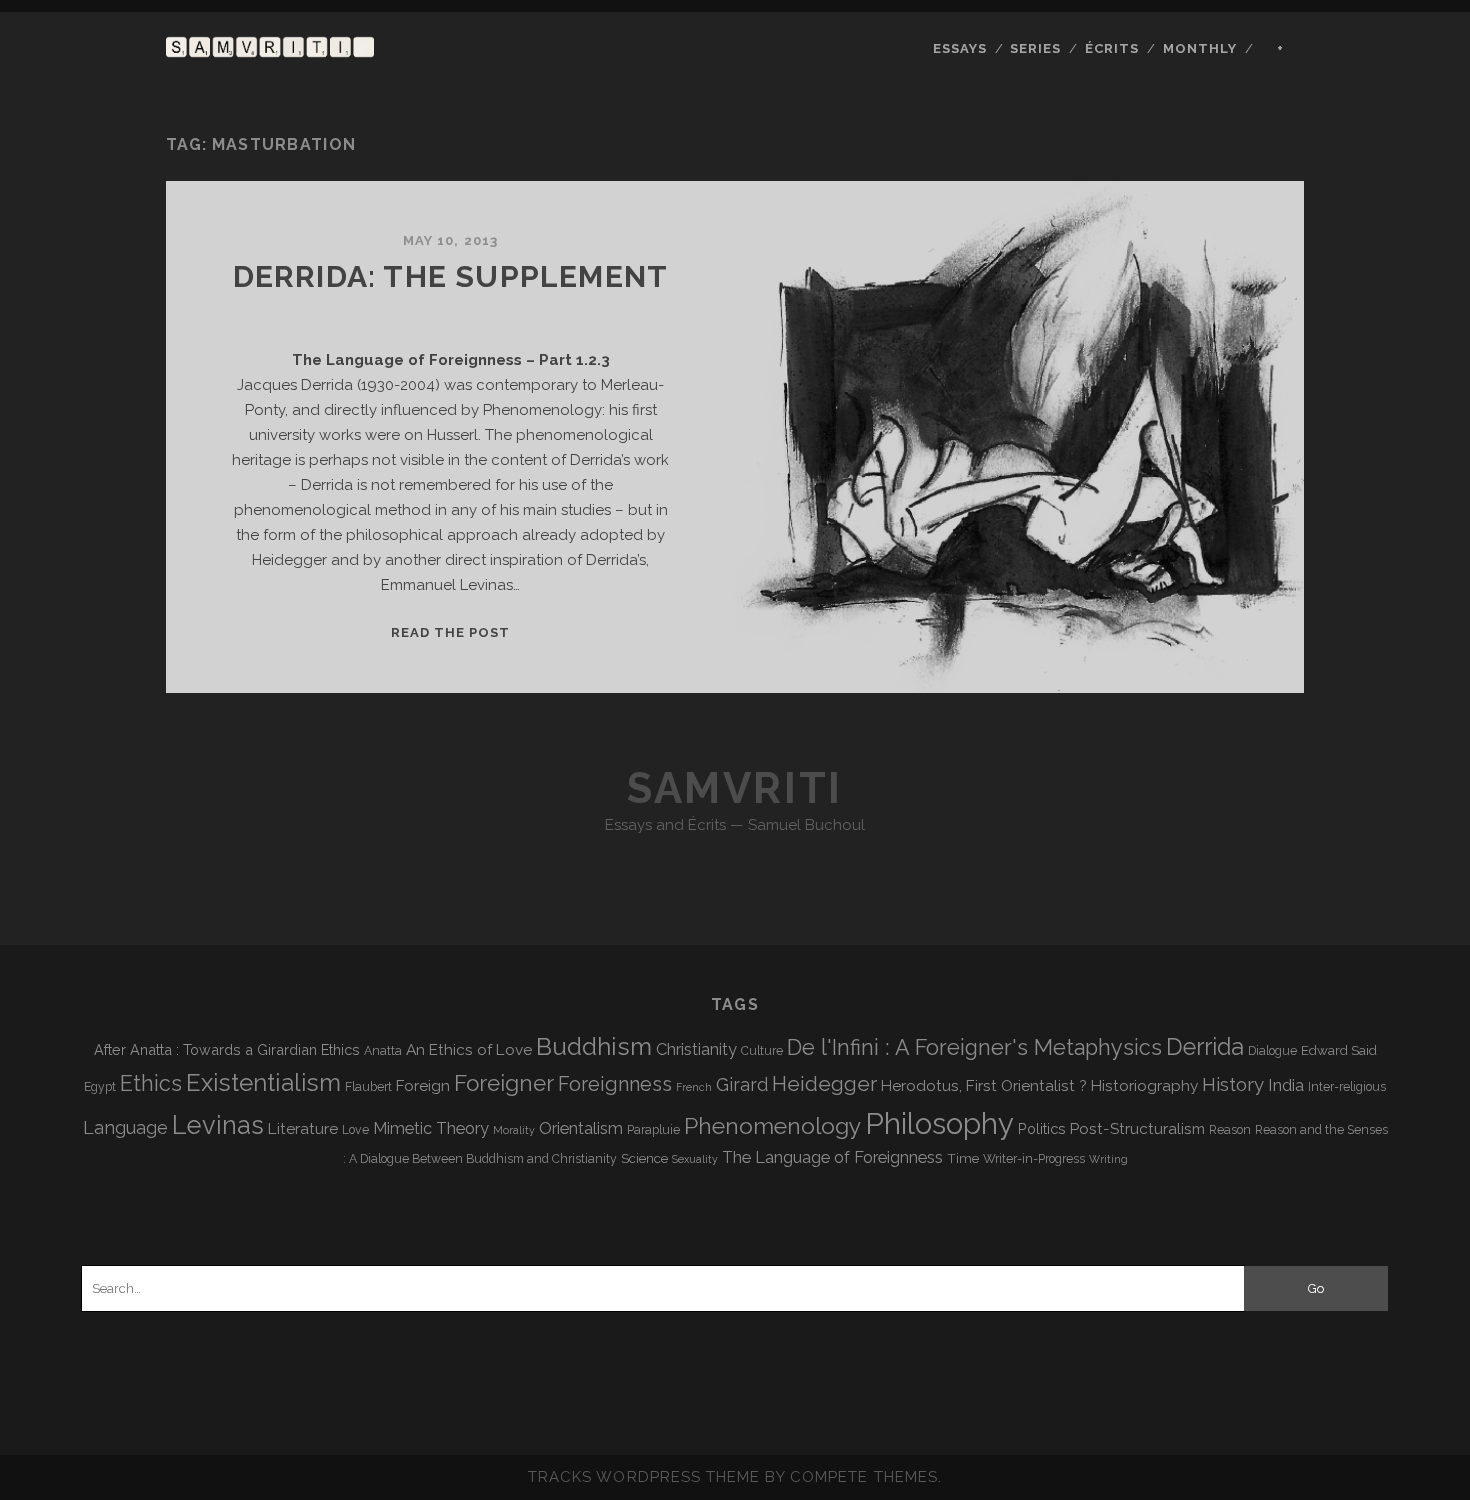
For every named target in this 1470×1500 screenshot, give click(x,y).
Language (125, 1127)
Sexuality (695, 1159)
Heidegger (824, 1084)
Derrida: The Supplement (451, 276)
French (694, 1087)
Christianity (696, 1049)
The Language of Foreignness (832, 1157)
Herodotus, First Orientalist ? (984, 1085)
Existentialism (263, 1082)
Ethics (151, 1083)
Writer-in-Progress (1034, 1159)
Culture (762, 1051)
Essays (960, 48)
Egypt (100, 1087)
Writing (1108, 1159)
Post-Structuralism (1137, 1128)
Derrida (1205, 1046)
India (1286, 1085)
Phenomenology (772, 1125)
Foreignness (615, 1084)
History (1233, 1084)
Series (1035, 48)
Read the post (451, 632)
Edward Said (1339, 1050)
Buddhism (594, 1046)
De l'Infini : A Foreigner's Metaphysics (974, 1047)
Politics (1042, 1128)
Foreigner (504, 1083)
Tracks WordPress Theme (644, 1477)
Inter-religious (1347, 1087)
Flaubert (368, 1087)
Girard (742, 1084)
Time (963, 1158)
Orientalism (581, 1128)
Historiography (1144, 1085)
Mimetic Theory (431, 1128)
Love (355, 1130)
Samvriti (734, 788)
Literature (303, 1128)
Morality (514, 1130)
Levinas (218, 1125)
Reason (1230, 1130)
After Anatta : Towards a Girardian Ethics (227, 1049)
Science (644, 1158)
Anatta (383, 1051)
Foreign (423, 1085)
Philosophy (939, 1123)
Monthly (1200, 48)
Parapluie (653, 1130)
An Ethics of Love (469, 1049)
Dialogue (1272, 1051)
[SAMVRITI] (270, 48)
